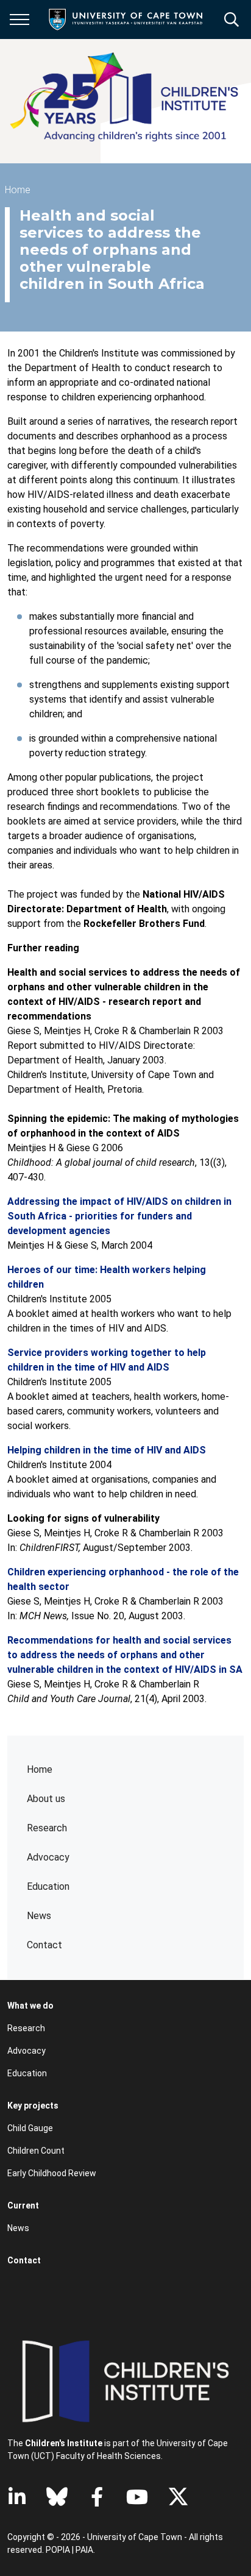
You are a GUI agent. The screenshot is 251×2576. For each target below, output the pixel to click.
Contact (44, 1945)
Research (47, 1828)
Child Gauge (30, 2128)
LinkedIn (17, 2497)
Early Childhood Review (52, 2173)
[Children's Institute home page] (129, 101)
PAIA (84, 2550)
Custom (57, 2497)
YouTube (137, 2497)
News (39, 1916)
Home (40, 1769)
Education (27, 2073)
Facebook (97, 2497)
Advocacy (48, 1857)
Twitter (178, 2497)
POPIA (58, 2550)
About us (46, 1799)
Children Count (36, 2151)
